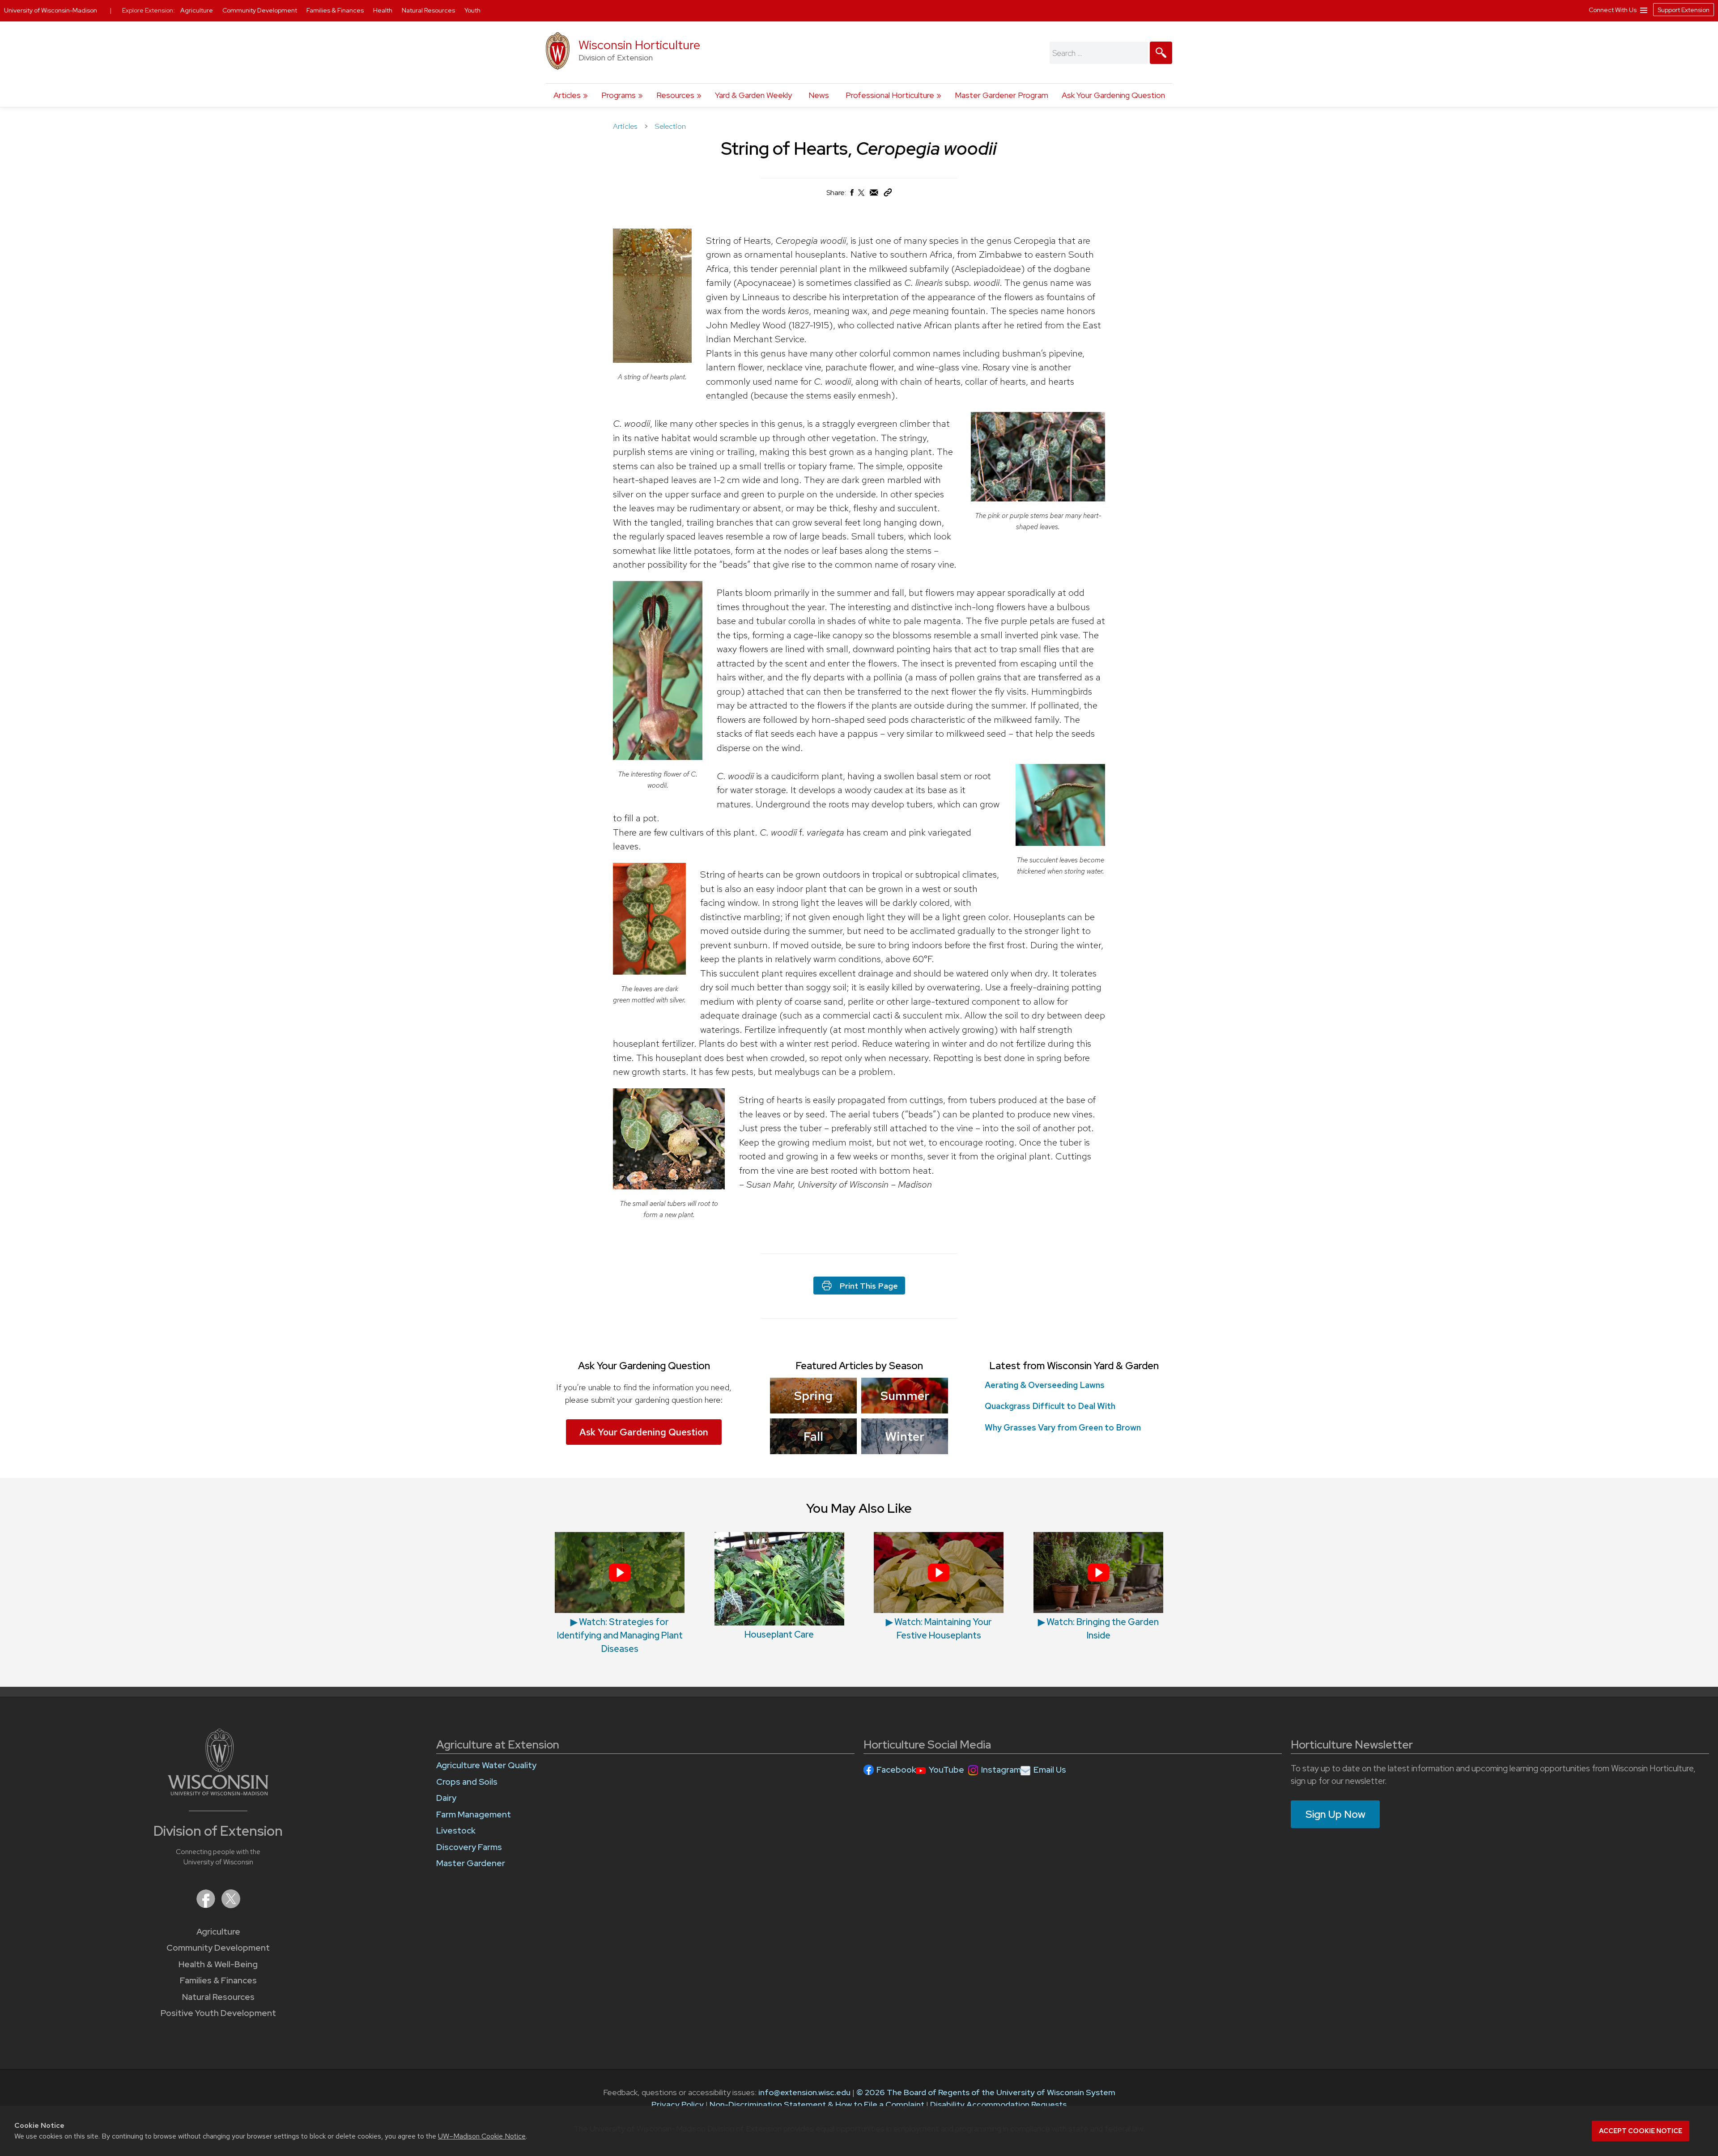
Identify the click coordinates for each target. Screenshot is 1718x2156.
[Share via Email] (874, 195)
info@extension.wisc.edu (804, 2092)
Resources (675, 95)
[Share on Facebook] (851, 195)
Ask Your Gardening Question (1113, 95)
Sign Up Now (1335, 1814)
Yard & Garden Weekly (753, 95)
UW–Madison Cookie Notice (482, 2136)
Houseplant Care (779, 1634)
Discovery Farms (469, 1847)
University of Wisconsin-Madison (51, 10)
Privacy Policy (678, 2104)
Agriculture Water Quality (486, 1765)
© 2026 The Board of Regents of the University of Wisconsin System (986, 2092)
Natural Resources (218, 1997)
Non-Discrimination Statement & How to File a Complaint (817, 2104)
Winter (905, 1436)
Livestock (456, 1831)
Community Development (218, 1948)
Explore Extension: (149, 10)
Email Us (1050, 1770)
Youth (472, 10)
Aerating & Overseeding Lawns (1045, 1385)
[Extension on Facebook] (207, 1905)
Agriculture (218, 1932)
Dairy (446, 1798)
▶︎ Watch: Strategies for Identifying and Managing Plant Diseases (620, 1635)
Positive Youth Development (218, 2013)
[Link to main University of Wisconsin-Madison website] (218, 1793)
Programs (619, 95)
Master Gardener (471, 1863)
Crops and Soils (467, 1782)
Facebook (896, 1770)
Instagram (1001, 1770)
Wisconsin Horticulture (639, 45)
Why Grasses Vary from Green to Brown (1063, 1428)
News (819, 95)
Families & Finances (218, 1980)
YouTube (946, 1770)
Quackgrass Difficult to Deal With (1050, 1406)
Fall (813, 1436)
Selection (670, 126)
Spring (813, 1396)
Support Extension (1684, 10)
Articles (567, 95)
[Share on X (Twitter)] (862, 196)
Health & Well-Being (218, 1964)
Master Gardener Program (1001, 95)
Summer (905, 1396)
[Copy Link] (888, 194)
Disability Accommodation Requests (998, 2104)
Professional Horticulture (890, 95)
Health (383, 10)
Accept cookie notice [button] (1641, 2131)
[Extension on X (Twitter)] (231, 1905)
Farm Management (474, 1814)
